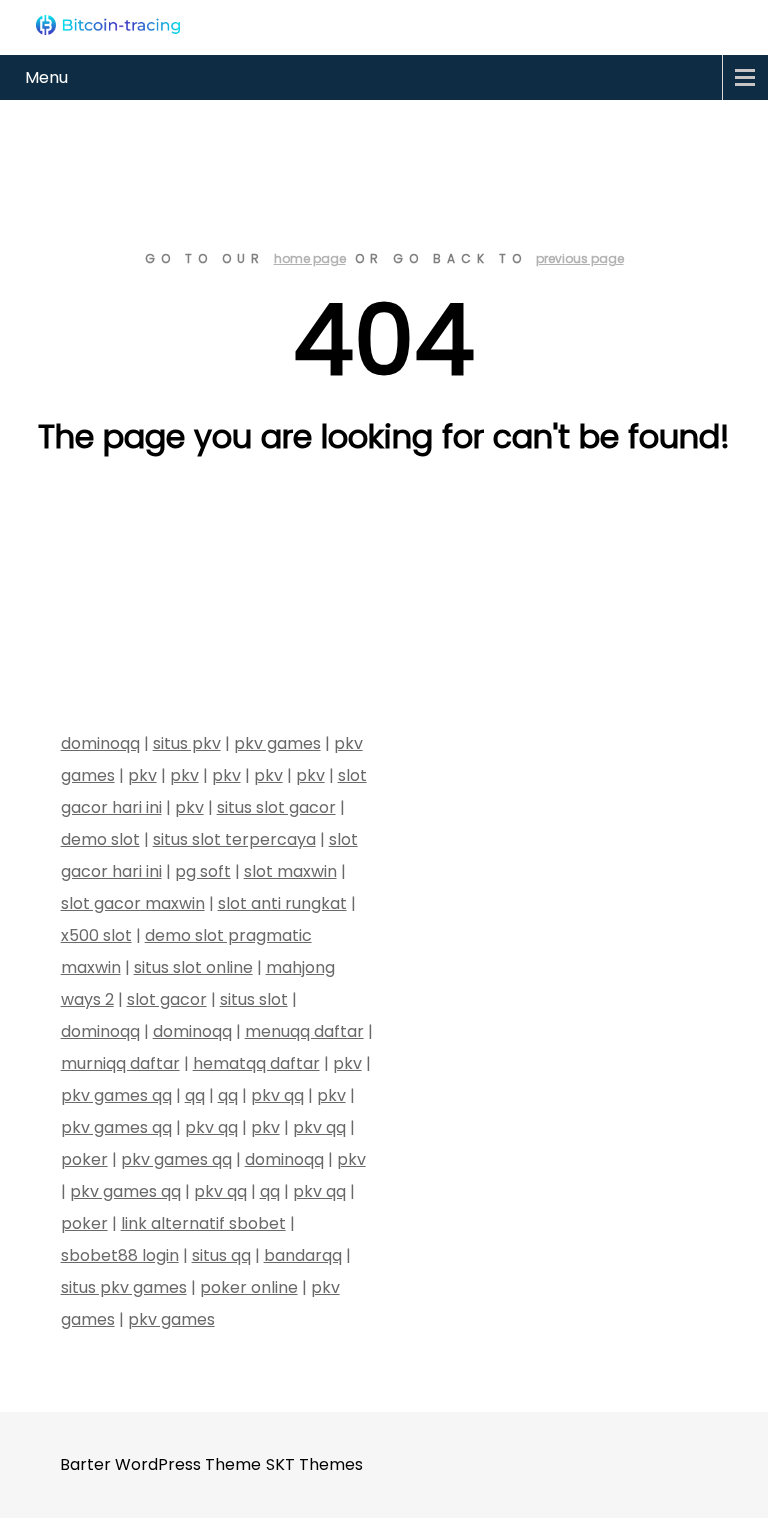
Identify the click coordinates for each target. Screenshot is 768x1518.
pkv (142, 775)
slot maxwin (290, 871)
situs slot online (193, 967)
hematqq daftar (256, 1063)
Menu (46, 77)
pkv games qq (116, 1095)
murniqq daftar (120, 1063)
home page (310, 258)
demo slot (100, 839)
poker (84, 1159)
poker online (249, 1287)
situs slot (254, 999)
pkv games (277, 743)
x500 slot (96, 935)
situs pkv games (124, 1287)
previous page (580, 258)
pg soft (203, 871)
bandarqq (303, 1255)
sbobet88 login (120, 1255)
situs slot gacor (276, 807)
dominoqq (100, 743)
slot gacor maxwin (133, 903)
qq (195, 1095)
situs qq (221, 1255)
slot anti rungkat (282, 903)
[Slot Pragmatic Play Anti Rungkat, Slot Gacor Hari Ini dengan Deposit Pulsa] (107, 25)
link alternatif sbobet (203, 1223)
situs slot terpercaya (234, 839)
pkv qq (277, 1095)
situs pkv (187, 743)
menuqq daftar (304, 1031)
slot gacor (167, 999)
